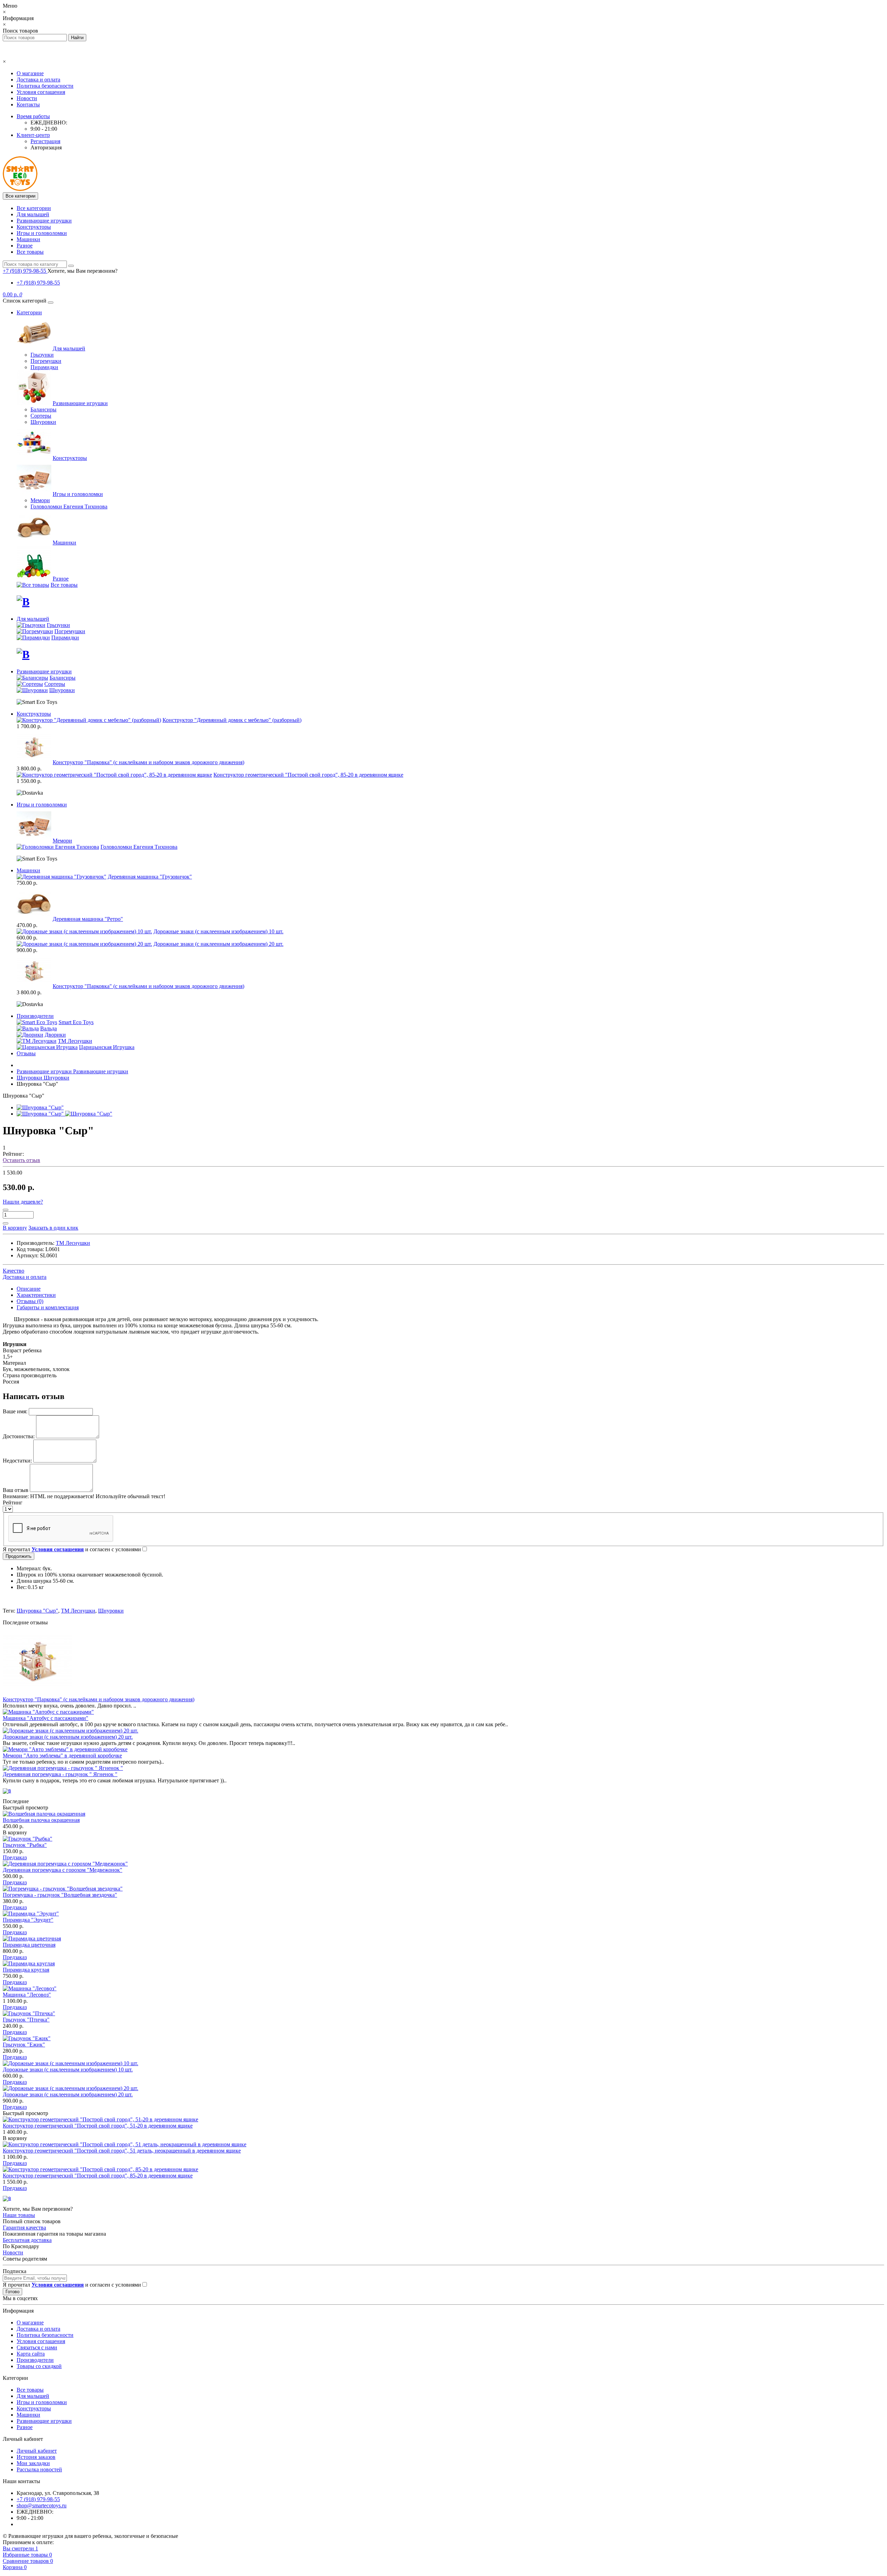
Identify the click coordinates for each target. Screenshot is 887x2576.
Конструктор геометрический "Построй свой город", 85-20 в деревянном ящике (308, 775)
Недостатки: (17, 1461)
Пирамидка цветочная (29, 1945)
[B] (23, 602)
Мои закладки (33, 2463)
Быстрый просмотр (25, 1807)
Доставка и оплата (38, 80)
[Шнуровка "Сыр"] (40, 1107)
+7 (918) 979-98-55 (38, 283)
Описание (29, 1289)
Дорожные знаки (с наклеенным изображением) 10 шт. (218, 931)
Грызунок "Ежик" (24, 2045)
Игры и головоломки (42, 233)
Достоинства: (19, 1436)
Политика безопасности (45, 86)
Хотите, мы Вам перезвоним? (82, 271)
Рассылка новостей (39, 2469)
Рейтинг (13, 1503)
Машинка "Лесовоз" (27, 1995)
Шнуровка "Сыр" (37, 1611)
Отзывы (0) (30, 1301)
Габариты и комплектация (48, 1307)
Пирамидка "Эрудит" (28, 1920)
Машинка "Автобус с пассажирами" (46, 1718)
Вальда (49, 1028)
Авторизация (46, 147)
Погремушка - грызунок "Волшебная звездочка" (60, 1895)
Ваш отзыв (16, 1490)
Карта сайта (31, 2354)
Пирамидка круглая (26, 1970)
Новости (27, 98)
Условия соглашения (41, 92)
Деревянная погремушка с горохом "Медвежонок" (63, 1870)
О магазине (30, 73)
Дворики (55, 1035)
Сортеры (41, 416)
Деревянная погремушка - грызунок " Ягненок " (60, 1774)
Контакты (28, 104)
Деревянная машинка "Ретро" (88, 919)
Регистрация (45, 141)
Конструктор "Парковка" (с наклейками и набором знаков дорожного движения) (148, 762)
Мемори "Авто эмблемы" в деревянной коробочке (62, 1756)
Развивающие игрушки (44, 221)
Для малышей (33, 214)
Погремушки (46, 361)
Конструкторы (34, 227)
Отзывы (26, 1053)
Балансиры (43, 409)
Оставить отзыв (21, 1160)
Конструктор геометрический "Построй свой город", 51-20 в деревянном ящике (98, 2126)
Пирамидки (44, 367)
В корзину (15, 1832)
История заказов (36, 2457)
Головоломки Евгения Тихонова (69, 507)
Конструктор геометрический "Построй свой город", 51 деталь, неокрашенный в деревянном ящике (122, 2151)
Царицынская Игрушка (107, 1047)
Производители (35, 1016)
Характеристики (36, 1295)
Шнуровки (43, 422)
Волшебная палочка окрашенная (41, 1820)
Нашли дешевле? (23, 1202)
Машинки (28, 239)
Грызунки (42, 355)
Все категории (34, 208)
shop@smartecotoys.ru (42, 2505)
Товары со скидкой (39, 2366)
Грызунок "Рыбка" (25, 1845)
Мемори (40, 500)
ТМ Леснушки (75, 1041)
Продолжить (19, 1556)
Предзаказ (15, 1857)
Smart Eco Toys (76, 1022)
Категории (29, 312)
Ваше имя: (15, 1411)
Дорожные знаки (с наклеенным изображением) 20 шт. (218, 944)
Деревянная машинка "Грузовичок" (150, 877)
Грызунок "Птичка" (26, 2020)
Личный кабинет (37, 2451)
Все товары (30, 252)
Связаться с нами (37, 2347)
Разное (25, 246)
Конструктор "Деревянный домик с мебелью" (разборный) (232, 720)
